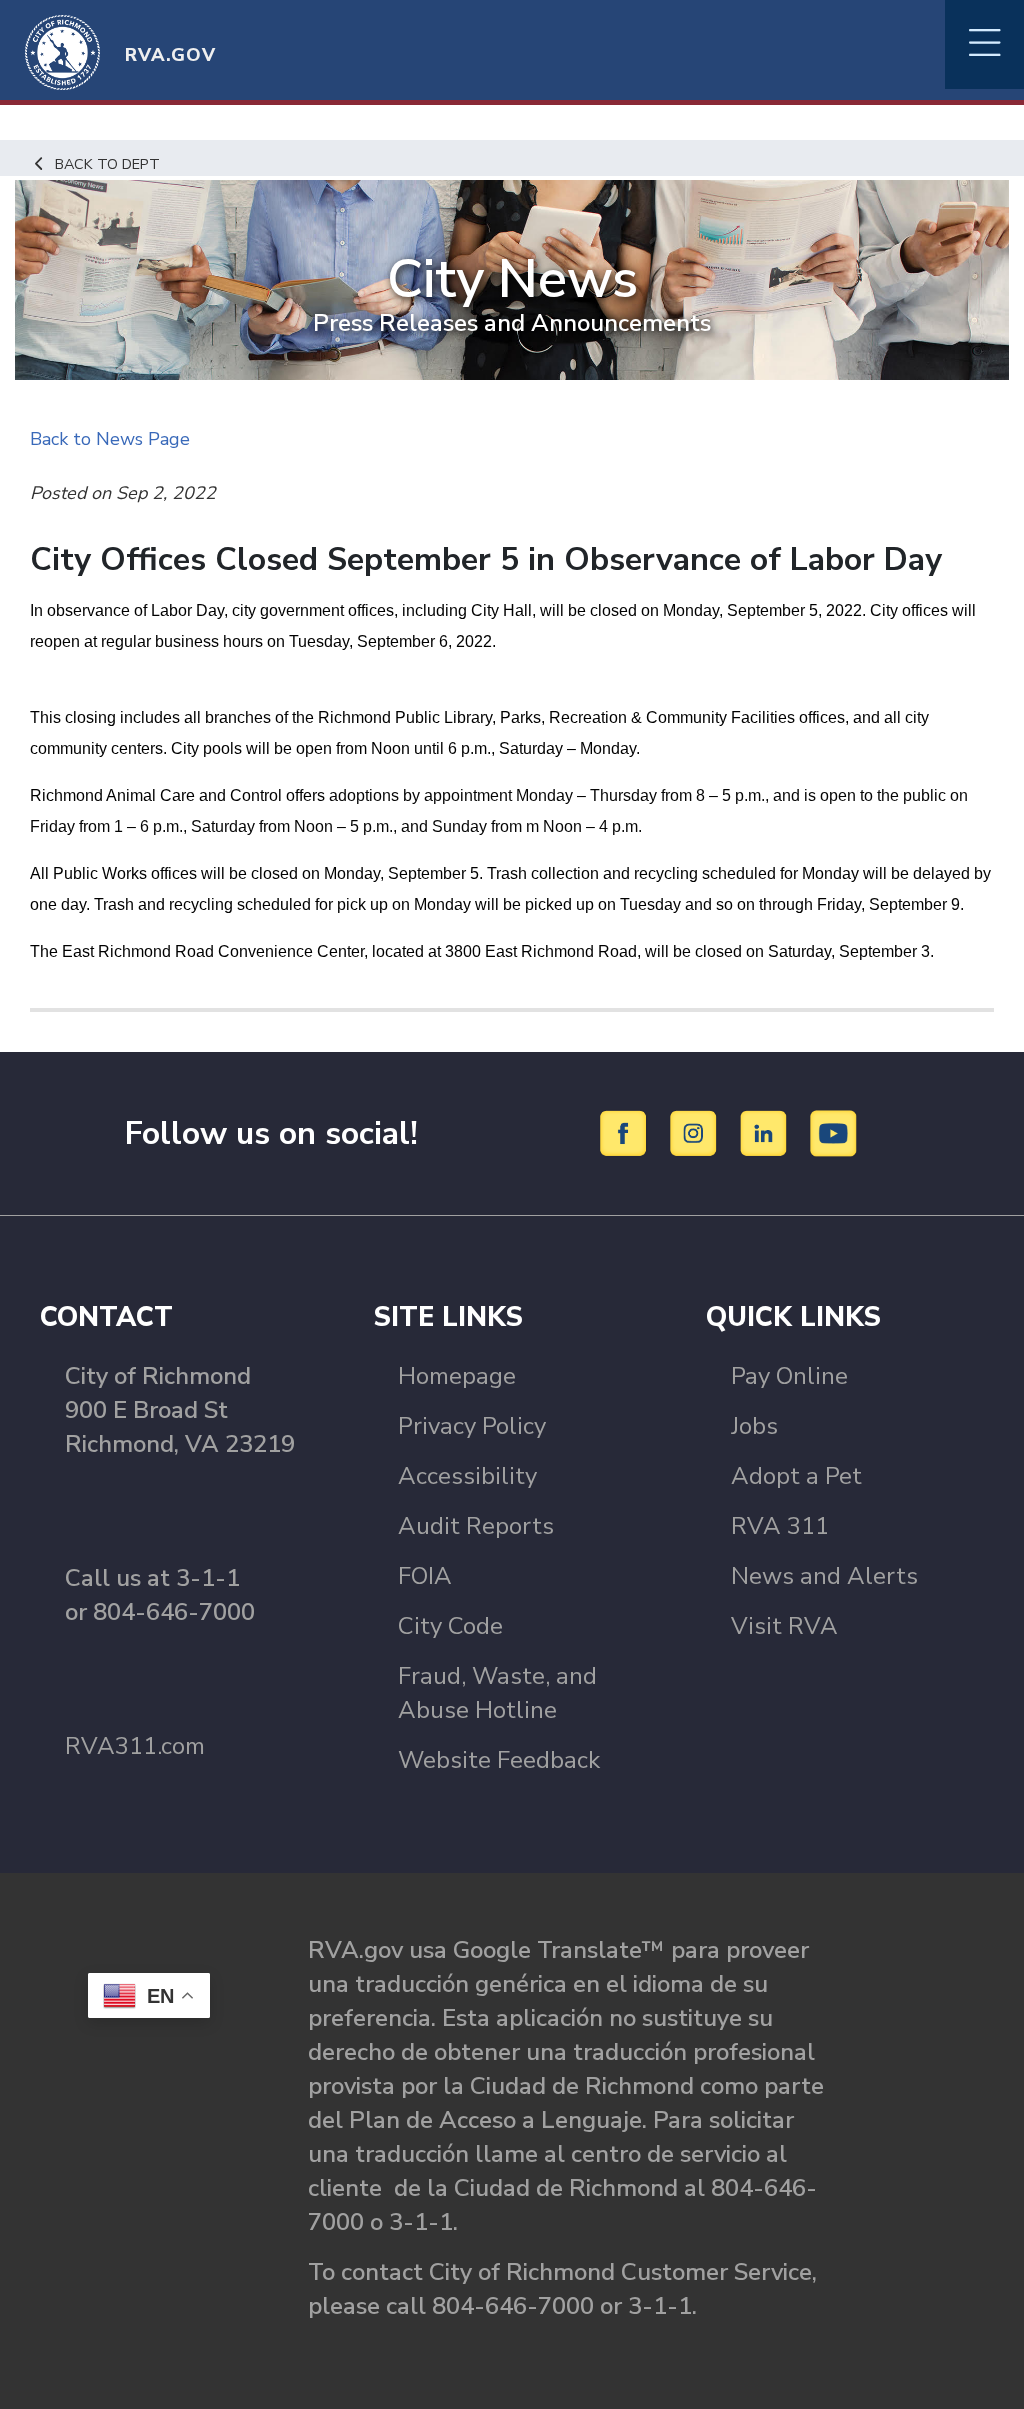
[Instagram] (696, 1132)
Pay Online (789, 1376)
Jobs (754, 1426)
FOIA (425, 1576)
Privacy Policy (472, 1426)
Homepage (457, 1376)
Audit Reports (476, 1526)
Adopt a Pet (796, 1476)
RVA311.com (135, 1746)
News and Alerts (824, 1576)
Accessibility (467, 1476)
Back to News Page (110, 439)
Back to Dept (107, 164)
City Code (450, 1626)
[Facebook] (626, 1132)
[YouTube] (834, 1132)
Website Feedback (499, 1760)
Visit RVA (784, 1626)
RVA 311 (780, 1526)
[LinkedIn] (766, 1132)
